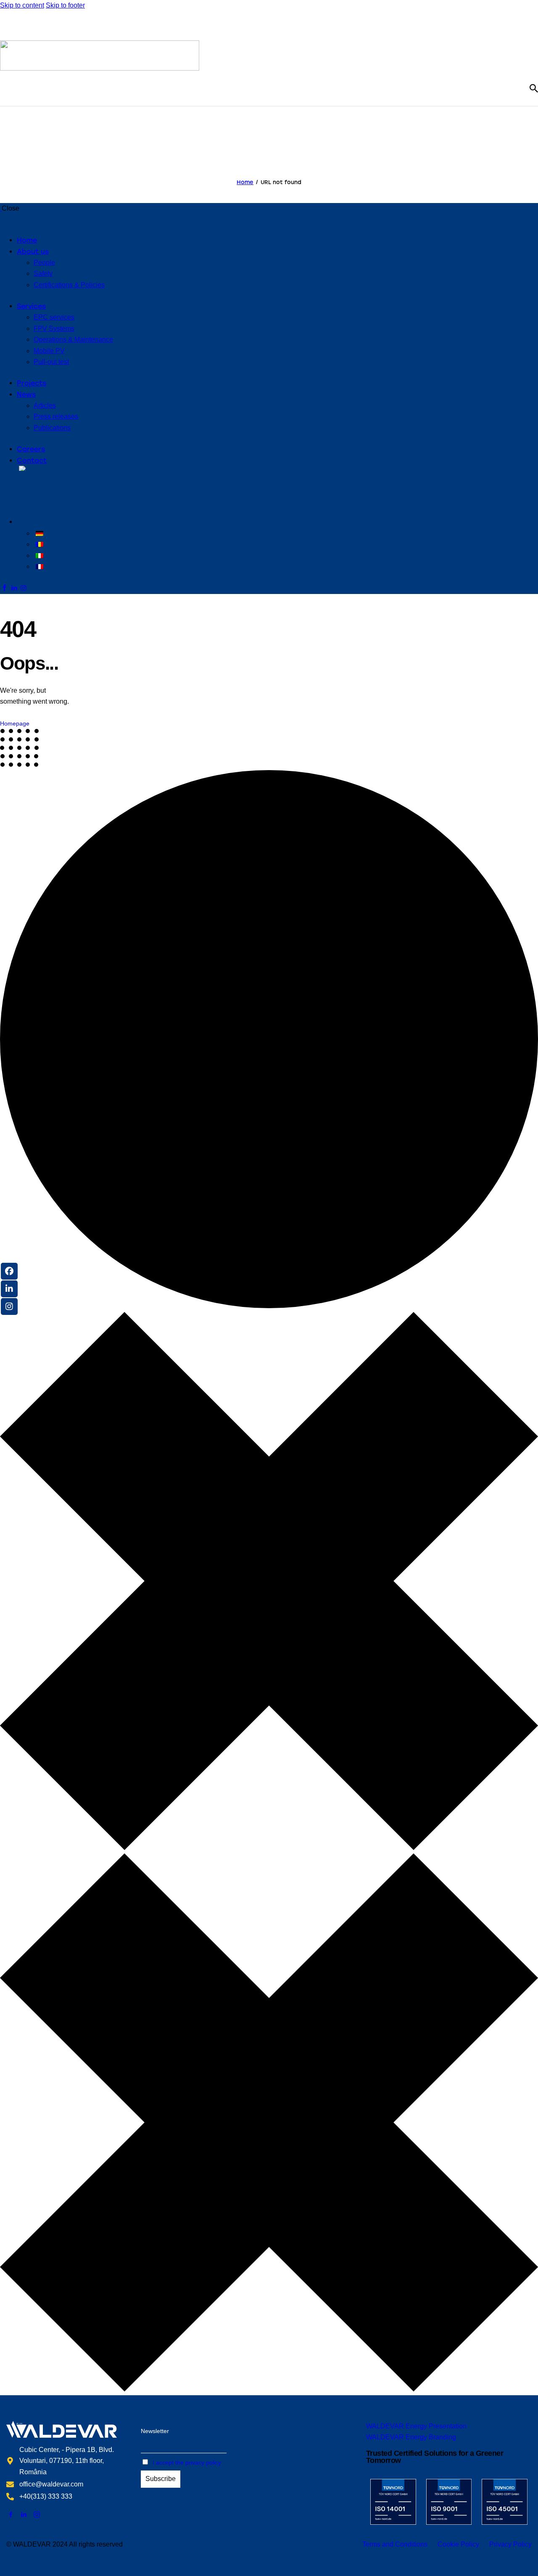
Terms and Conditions (395, 2544)
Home (245, 182)
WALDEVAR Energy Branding (411, 2437)
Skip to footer (65, 5)
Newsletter (155, 2431)
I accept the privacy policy (187, 2463)
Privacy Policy (510, 2544)
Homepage (15, 723)
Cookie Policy (458, 2544)
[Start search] (534, 88)
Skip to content (22, 5)
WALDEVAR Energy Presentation (416, 2426)
